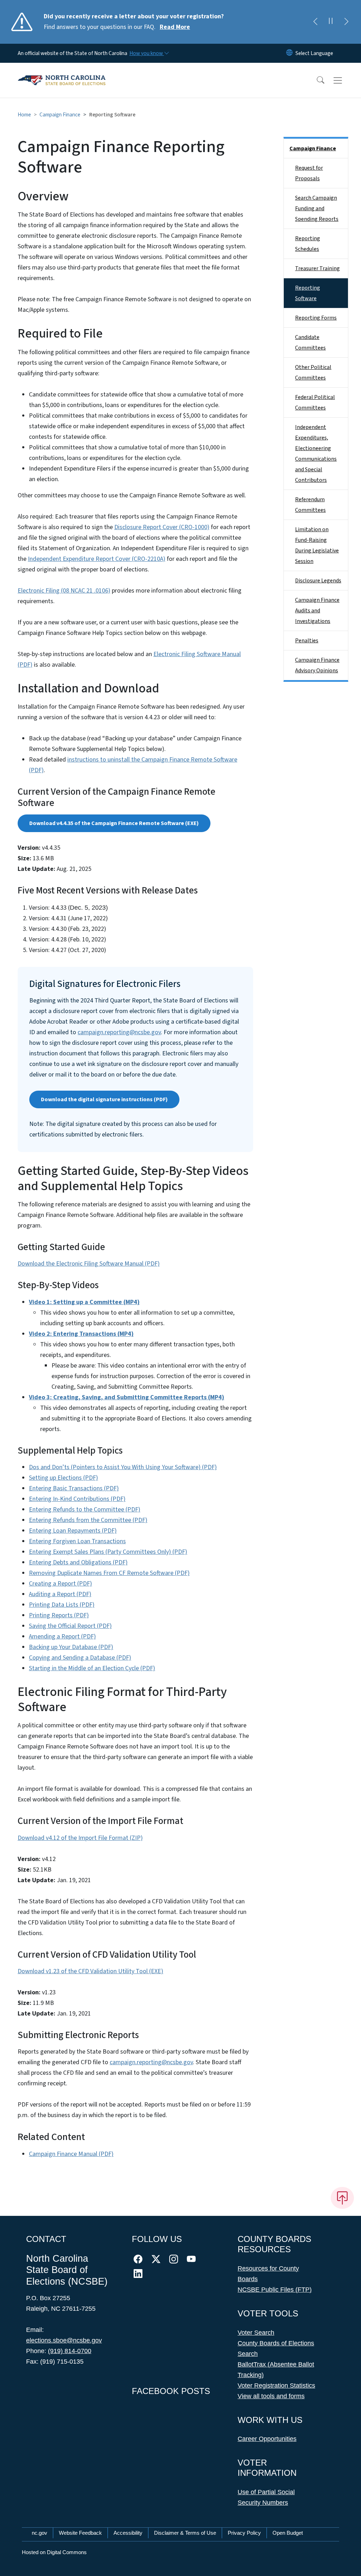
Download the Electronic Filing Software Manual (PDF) (89, 1264)
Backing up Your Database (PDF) (71, 1647)
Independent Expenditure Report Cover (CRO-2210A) (97, 559)
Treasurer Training (317, 268)
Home (24, 115)
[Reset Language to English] (289, 53)
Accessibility (128, 2533)
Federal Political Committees (315, 402)
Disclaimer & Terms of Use (185, 2533)
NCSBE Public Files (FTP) (275, 2290)
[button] (316, 80)
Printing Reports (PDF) (59, 1615)
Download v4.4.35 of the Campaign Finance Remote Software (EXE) (114, 823)
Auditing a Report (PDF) (60, 1594)
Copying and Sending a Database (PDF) (80, 1658)
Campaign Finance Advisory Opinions (317, 665)
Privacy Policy (244, 2533)
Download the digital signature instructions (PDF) (104, 1099)
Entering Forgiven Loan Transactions (77, 1541)
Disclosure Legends (318, 581)
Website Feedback (80, 2533)
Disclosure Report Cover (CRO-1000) (162, 527)
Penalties (307, 641)
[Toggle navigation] (344, 80)
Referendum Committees (310, 505)
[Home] (62, 72)
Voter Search (256, 2333)
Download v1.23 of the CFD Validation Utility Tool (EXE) (90, 1971)
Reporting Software (308, 293)
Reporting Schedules (308, 244)
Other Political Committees (313, 372)
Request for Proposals (309, 173)
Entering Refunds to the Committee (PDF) (85, 1510)
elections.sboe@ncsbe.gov (64, 2340)
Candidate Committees (310, 343)
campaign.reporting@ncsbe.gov (119, 1032)
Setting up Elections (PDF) (63, 1478)
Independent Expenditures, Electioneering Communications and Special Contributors (316, 454)
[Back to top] (342, 2198)
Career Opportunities (267, 2439)
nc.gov (39, 2533)
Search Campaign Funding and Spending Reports (317, 208)
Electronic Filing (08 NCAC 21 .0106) (64, 591)
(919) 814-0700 (70, 2351)
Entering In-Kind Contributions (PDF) (77, 1499)
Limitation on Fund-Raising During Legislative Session (317, 545)
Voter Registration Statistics (276, 2386)
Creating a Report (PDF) (60, 1584)
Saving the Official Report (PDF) (70, 1626)
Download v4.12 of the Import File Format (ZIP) (80, 1838)
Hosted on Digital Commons (54, 2552)
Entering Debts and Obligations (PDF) (78, 1562)
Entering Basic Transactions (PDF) (74, 1488)
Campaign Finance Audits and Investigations (317, 611)
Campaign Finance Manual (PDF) (71, 2154)
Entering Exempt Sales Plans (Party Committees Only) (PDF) (108, 1552)
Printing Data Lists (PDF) (62, 1605)
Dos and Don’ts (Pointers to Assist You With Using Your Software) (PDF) (123, 1467)
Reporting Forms (316, 318)
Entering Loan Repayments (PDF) (73, 1531)
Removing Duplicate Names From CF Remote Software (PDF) (109, 1573)
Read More (175, 27)
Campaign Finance (60, 115)
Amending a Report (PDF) (62, 1636)
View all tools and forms (271, 2396)
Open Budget (288, 2533)
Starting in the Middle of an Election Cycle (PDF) (92, 1668)
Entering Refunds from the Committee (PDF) (88, 1520)
